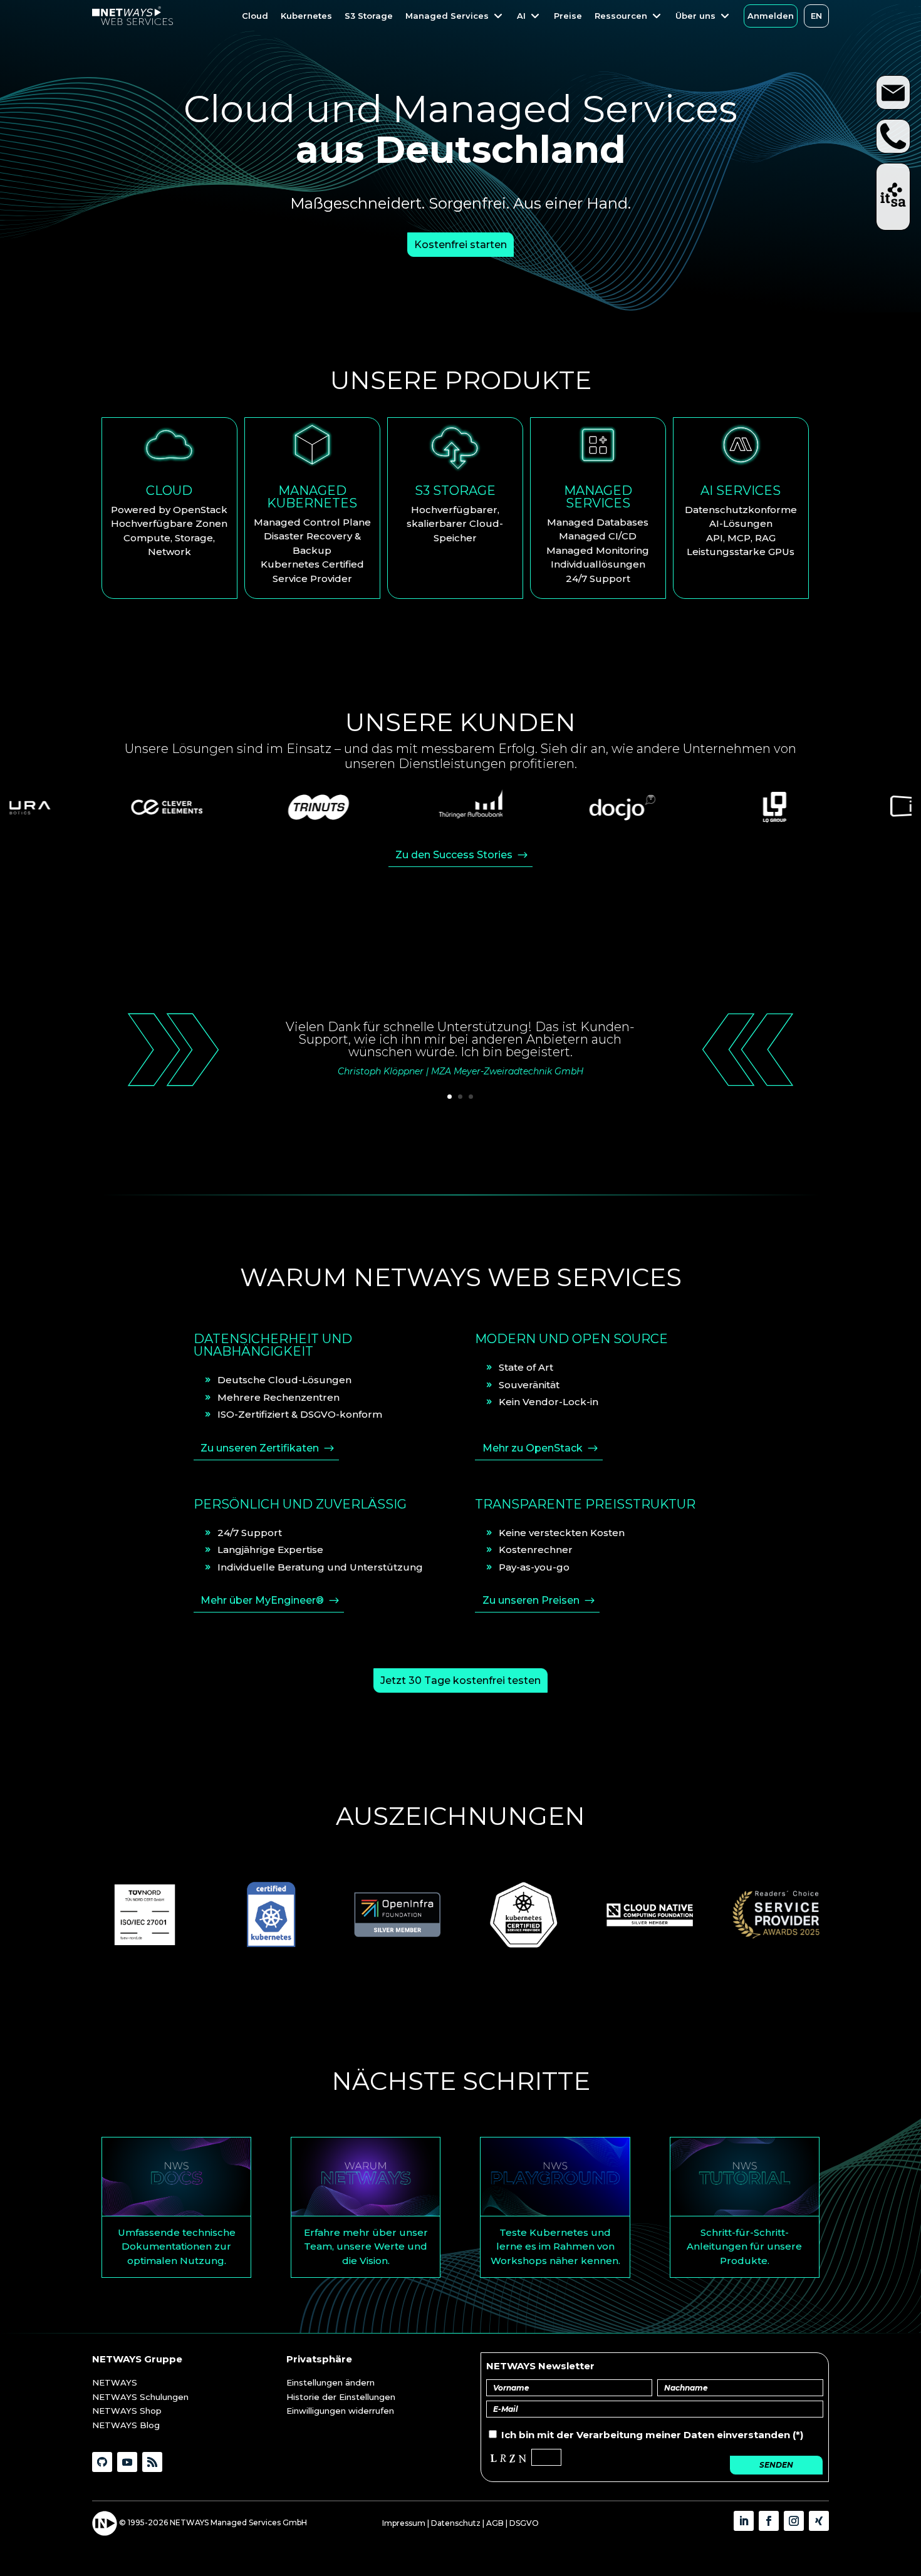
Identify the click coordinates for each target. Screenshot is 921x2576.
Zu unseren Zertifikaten (260, 1448)
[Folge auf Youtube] (127, 2462)
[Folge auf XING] (819, 2521)
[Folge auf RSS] (152, 2462)
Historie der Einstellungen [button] (341, 2397)
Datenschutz (456, 2523)
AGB (495, 2523)
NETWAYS (115, 2382)
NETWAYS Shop (127, 2411)
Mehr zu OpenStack (533, 1448)
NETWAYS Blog (126, 2425)
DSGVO (524, 2523)
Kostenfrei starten (460, 245)
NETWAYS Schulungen (140, 2397)
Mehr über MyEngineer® (262, 1600)
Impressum (404, 2523)
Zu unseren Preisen (531, 1600)
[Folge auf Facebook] (769, 2521)
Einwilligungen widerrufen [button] (340, 2411)
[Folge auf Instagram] (794, 2521)
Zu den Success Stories (454, 855)
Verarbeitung (610, 2435)
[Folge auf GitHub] (102, 2462)
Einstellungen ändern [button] (330, 2382)
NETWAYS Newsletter (540, 2366)
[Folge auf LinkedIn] (744, 2521)
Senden (776, 2465)
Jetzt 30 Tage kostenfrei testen (460, 1680)
